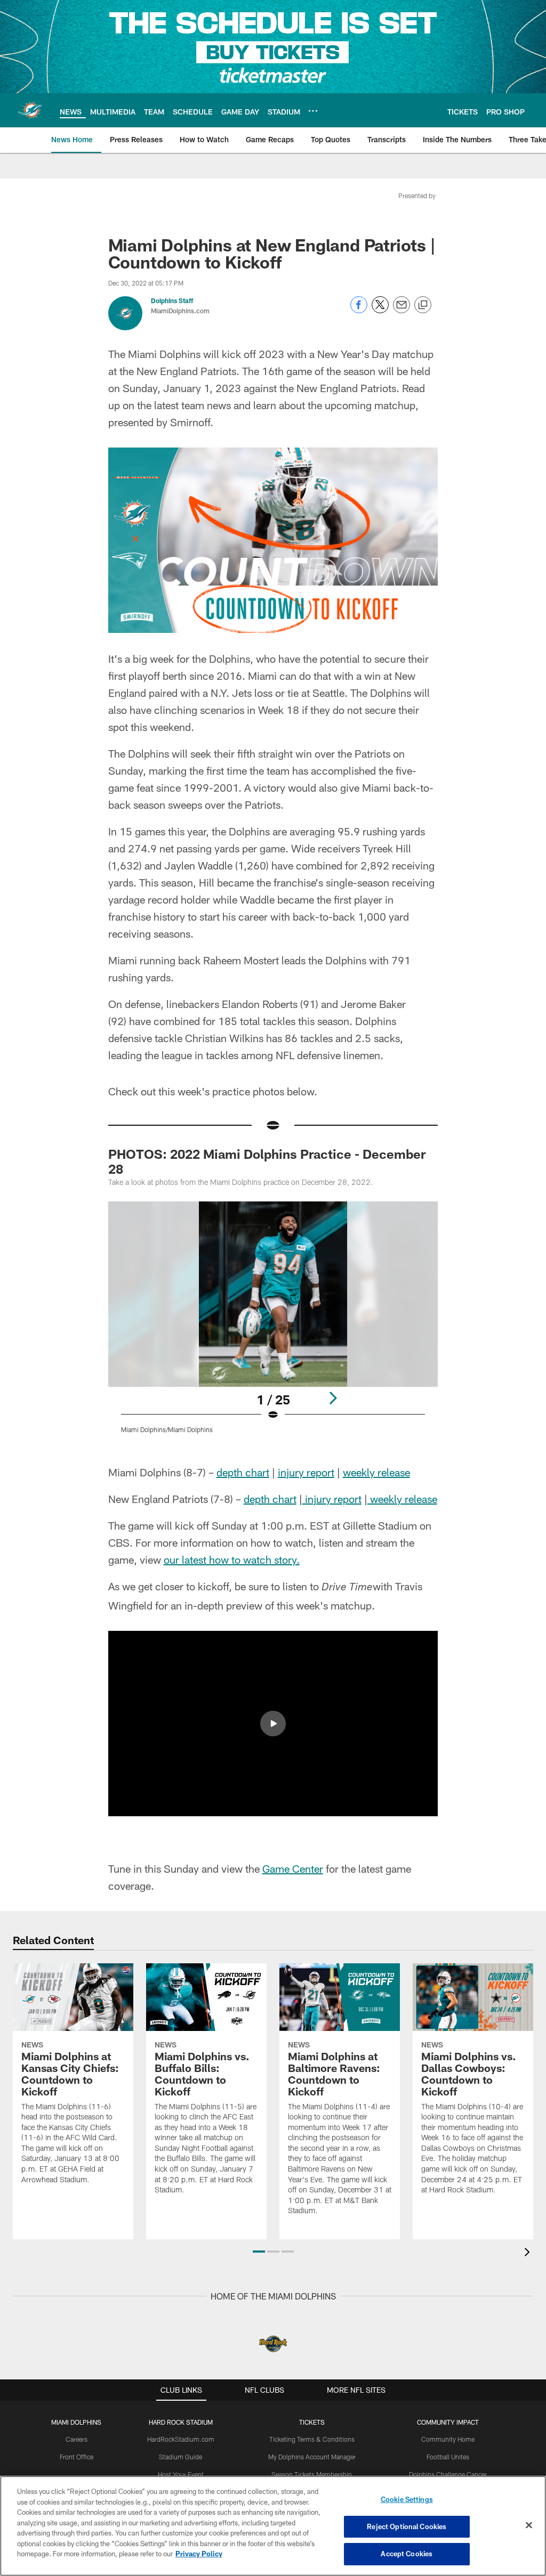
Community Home (448, 2439)
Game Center (293, 1868)
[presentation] (529, 2253)
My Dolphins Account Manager (312, 2457)
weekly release (376, 1472)
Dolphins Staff (172, 300)
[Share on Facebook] (359, 310)
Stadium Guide (180, 2457)
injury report (306, 1472)
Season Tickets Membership (312, 2474)
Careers (77, 2439)
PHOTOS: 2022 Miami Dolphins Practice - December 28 (267, 1161)
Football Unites (448, 2457)
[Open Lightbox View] (273, 1324)
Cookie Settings (407, 2499)
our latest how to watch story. (232, 1559)
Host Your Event (181, 2474)
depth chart (243, 1472)
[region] (273, 2526)
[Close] (529, 2525)
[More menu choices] (313, 111)
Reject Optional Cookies (407, 2526)
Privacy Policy (199, 2554)
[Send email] (402, 310)
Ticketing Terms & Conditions (312, 2439)
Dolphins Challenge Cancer (448, 2474)
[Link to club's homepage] (30, 110)
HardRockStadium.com (181, 2439)
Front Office (77, 2457)
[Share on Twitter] (380, 310)
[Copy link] (423, 305)
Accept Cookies (407, 2554)
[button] (273, 1724)
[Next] (333, 1398)
